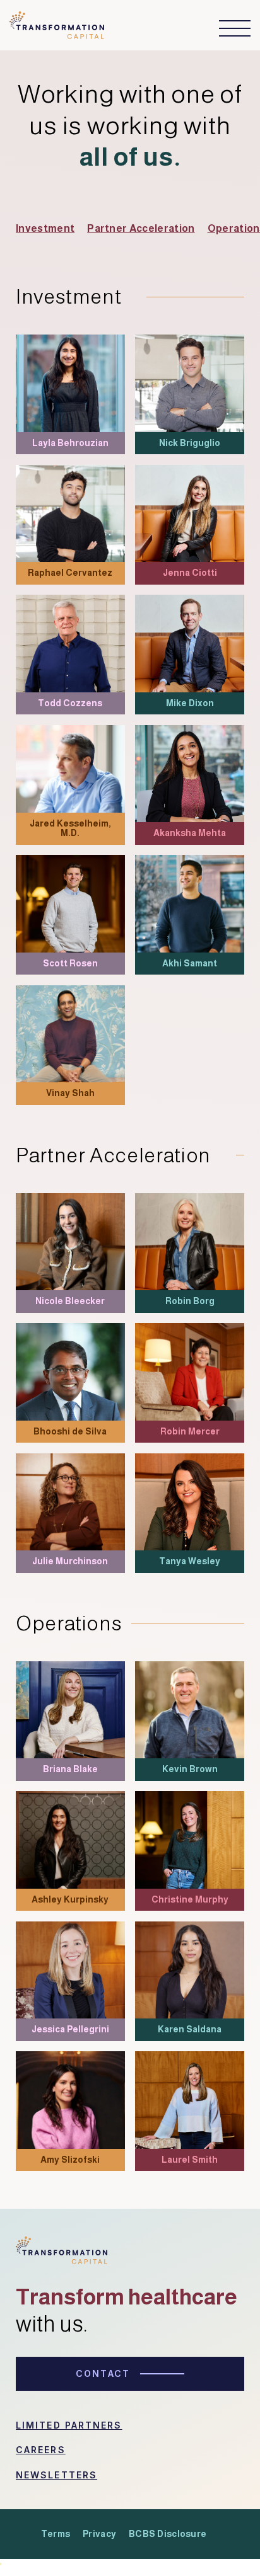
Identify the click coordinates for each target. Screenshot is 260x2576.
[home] (57, 29)
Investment (45, 228)
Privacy (99, 2534)
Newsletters (56, 2475)
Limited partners (69, 2425)
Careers (41, 2450)
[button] (228, 28)
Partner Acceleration (141, 228)
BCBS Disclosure (168, 2534)
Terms (56, 2534)
